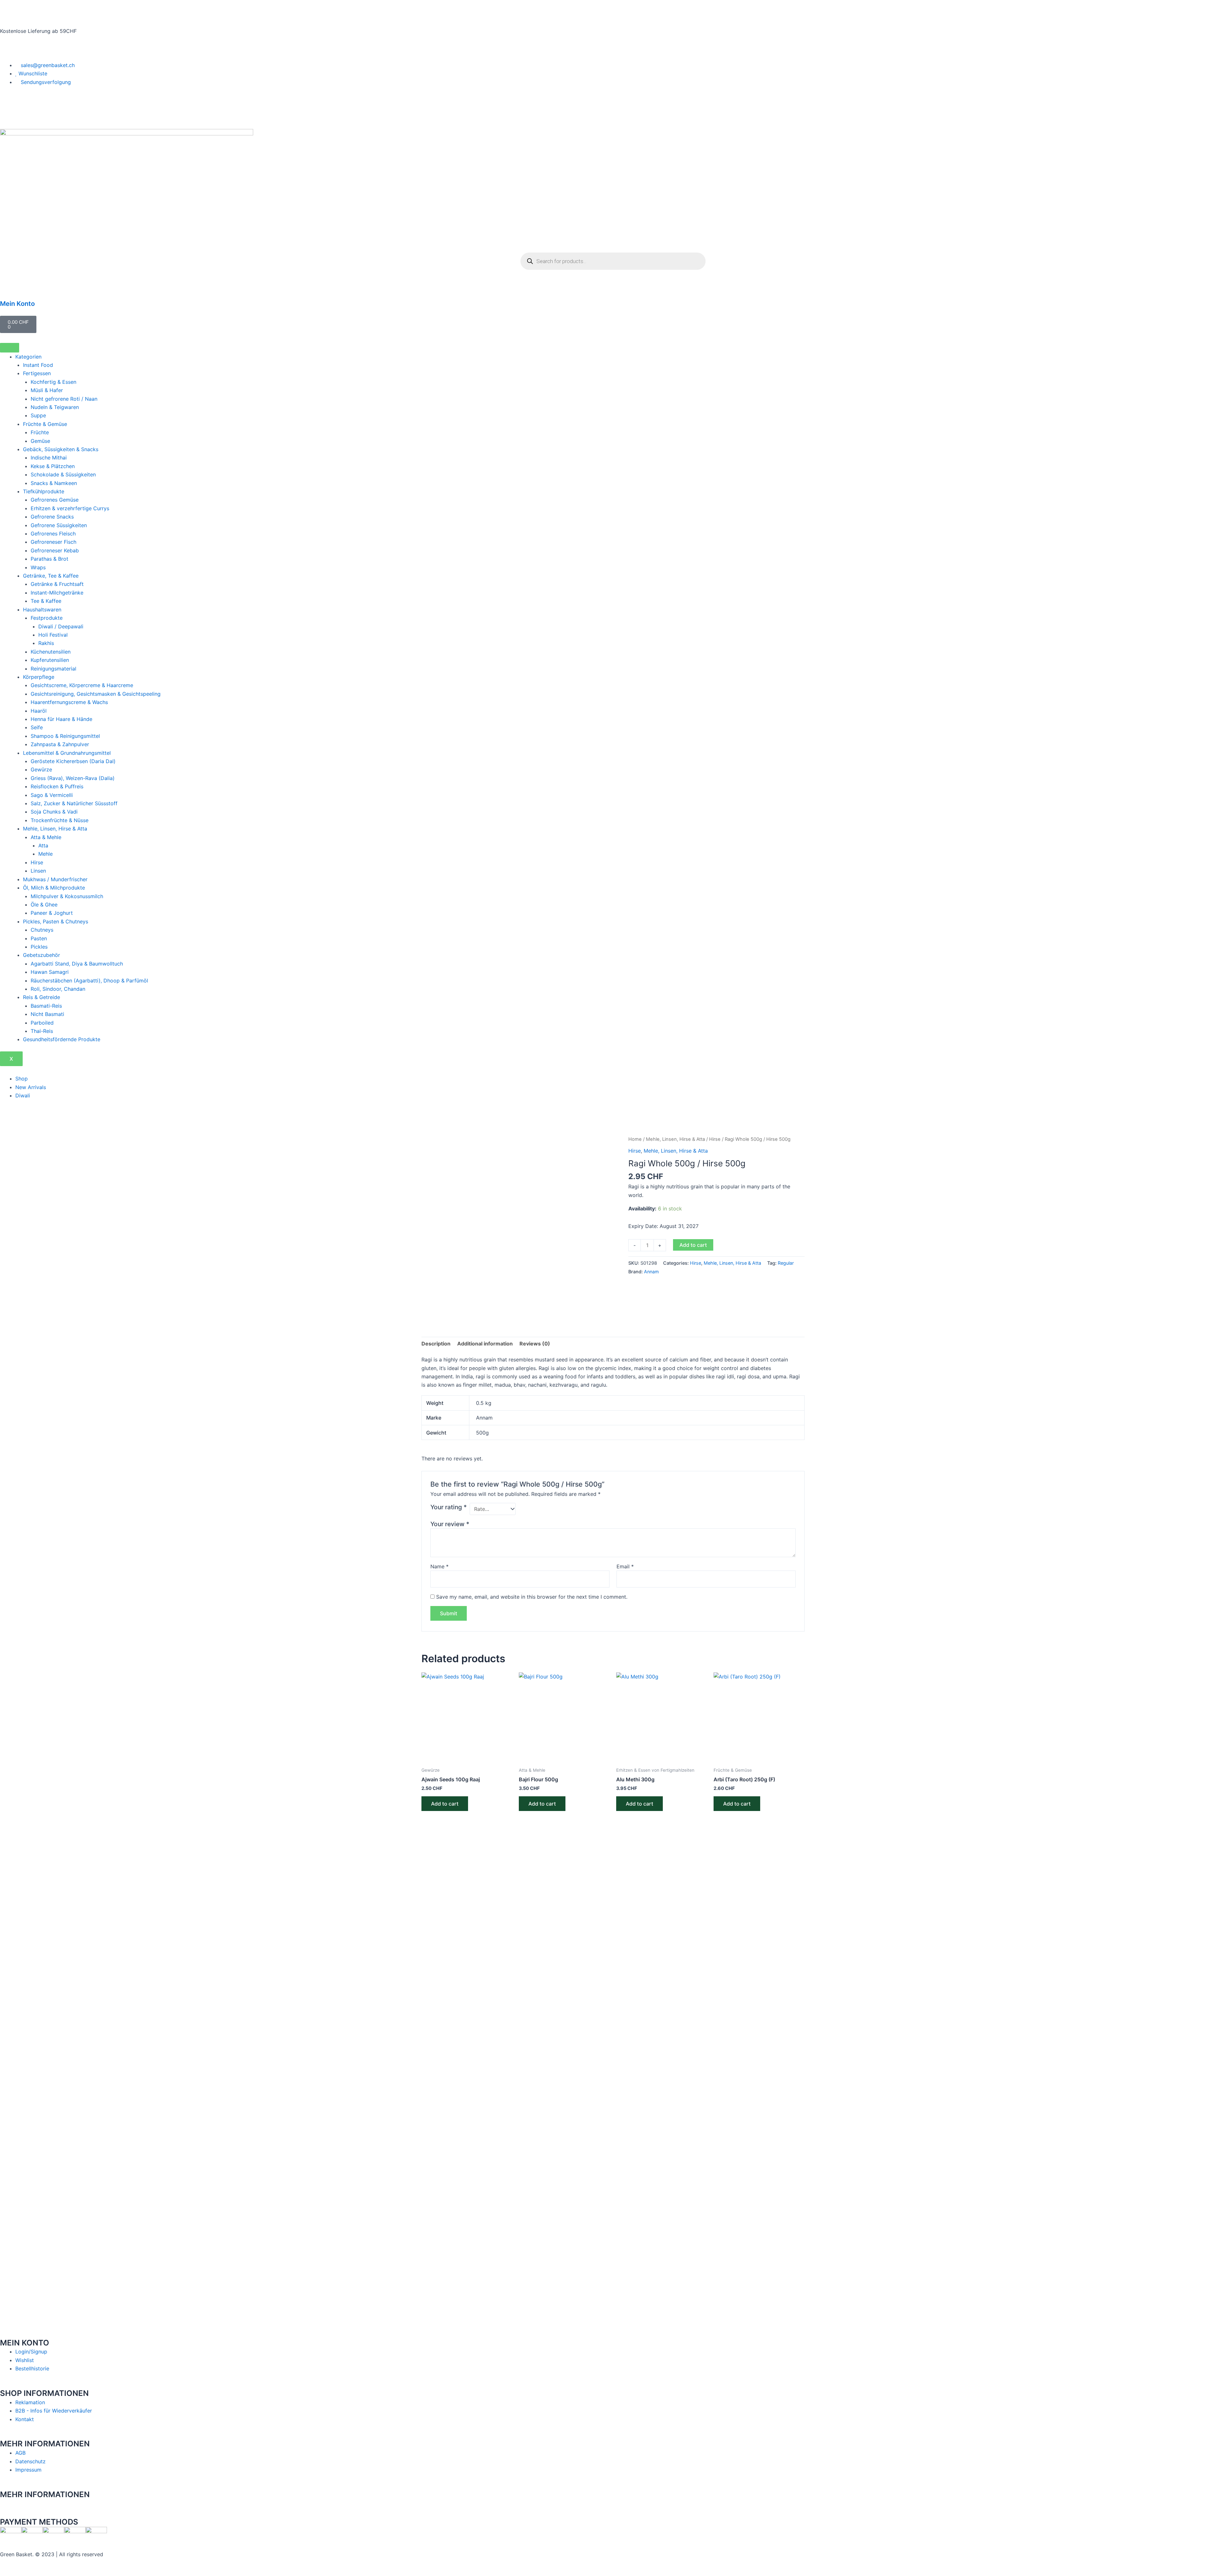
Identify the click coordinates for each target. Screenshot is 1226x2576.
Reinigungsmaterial (53, 669)
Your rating (449, 1507)
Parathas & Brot (49, 559)
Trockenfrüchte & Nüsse (60, 820)
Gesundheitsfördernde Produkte (62, 1039)
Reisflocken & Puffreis (57, 786)
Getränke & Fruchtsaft (57, 584)
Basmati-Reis (46, 1006)
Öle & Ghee (44, 905)
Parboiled (42, 1023)
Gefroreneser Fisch (53, 542)
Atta (43, 845)
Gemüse (40, 441)
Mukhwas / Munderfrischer (55, 879)
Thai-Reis (42, 1031)
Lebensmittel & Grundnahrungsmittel (67, 753)
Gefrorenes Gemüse (55, 500)
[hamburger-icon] (10, 348)
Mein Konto (17, 304)
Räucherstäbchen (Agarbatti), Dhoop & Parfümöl (89, 981)
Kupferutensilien (50, 660)
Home (635, 1139)
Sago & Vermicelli (52, 795)
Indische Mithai (49, 458)
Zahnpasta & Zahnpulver (60, 744)
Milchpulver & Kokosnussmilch (67, 896)
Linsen (38, 871)
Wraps (38, 567)
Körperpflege (39, 677)
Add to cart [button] (445, 1804)
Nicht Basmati (47, 1014)
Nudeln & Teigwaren (55, 407)
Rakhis (46, 643)
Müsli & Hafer (47, 390)
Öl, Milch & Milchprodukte (54, 888)
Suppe (38, 415)
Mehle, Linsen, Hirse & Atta (55, 829)
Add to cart (693, 1245)
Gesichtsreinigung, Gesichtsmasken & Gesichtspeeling (96, 694)
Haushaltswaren (42, 610)
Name (439, 1566)
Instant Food (38, 365)
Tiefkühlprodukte (44, 491)
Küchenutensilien (51, 652)
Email (625, 1566)
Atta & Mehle (46, 837)
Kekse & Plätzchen (53, 466)
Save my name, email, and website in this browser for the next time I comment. (532, 1597)
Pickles (39, 947)
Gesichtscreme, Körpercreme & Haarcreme (82, 685)
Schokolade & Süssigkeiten (63, 474)
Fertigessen (37, 373)
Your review (450, 1524)
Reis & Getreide (42, 997)
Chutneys (42, 930)
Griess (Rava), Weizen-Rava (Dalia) (73, 778)
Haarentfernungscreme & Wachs (69, 702)
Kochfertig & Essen (53, 382)
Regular (786, 1263)
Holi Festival (53, 635)
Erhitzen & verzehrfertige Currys (70, 508)
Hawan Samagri (50, 972)
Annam (651, 1272)
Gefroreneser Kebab (55, 550)
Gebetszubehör (42, 955)
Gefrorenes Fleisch (53, 534)
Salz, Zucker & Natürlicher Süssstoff (74, 803)
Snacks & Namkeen (54, 483)
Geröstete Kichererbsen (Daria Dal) (73, 761)
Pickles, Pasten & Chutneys (56, 921)
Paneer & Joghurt (52, 913)
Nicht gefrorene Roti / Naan (64, 399)
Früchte (40, 432)
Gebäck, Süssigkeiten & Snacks (61, 449)
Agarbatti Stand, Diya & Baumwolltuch (77, 964)
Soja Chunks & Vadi (54, 812)
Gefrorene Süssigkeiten (59, 525)
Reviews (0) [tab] (535, 1344)
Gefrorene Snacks (52, 517)
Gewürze (41, 769)
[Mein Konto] (8, 289)
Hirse (37, 862)
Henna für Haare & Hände (61, 719)
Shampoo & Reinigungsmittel (65, 736)
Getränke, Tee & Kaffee (51, 576)
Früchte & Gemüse (45, 424)
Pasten (39, 938)
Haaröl (39, 711)
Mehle (45, 854)
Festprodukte (47, 618)
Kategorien (28, 357)
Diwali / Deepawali (61, 626)
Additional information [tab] (485, 1344)
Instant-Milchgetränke (57, 593)
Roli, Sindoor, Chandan (58, 989)
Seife (37, 727)
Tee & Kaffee (46, 601)
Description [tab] (436, 1344)
